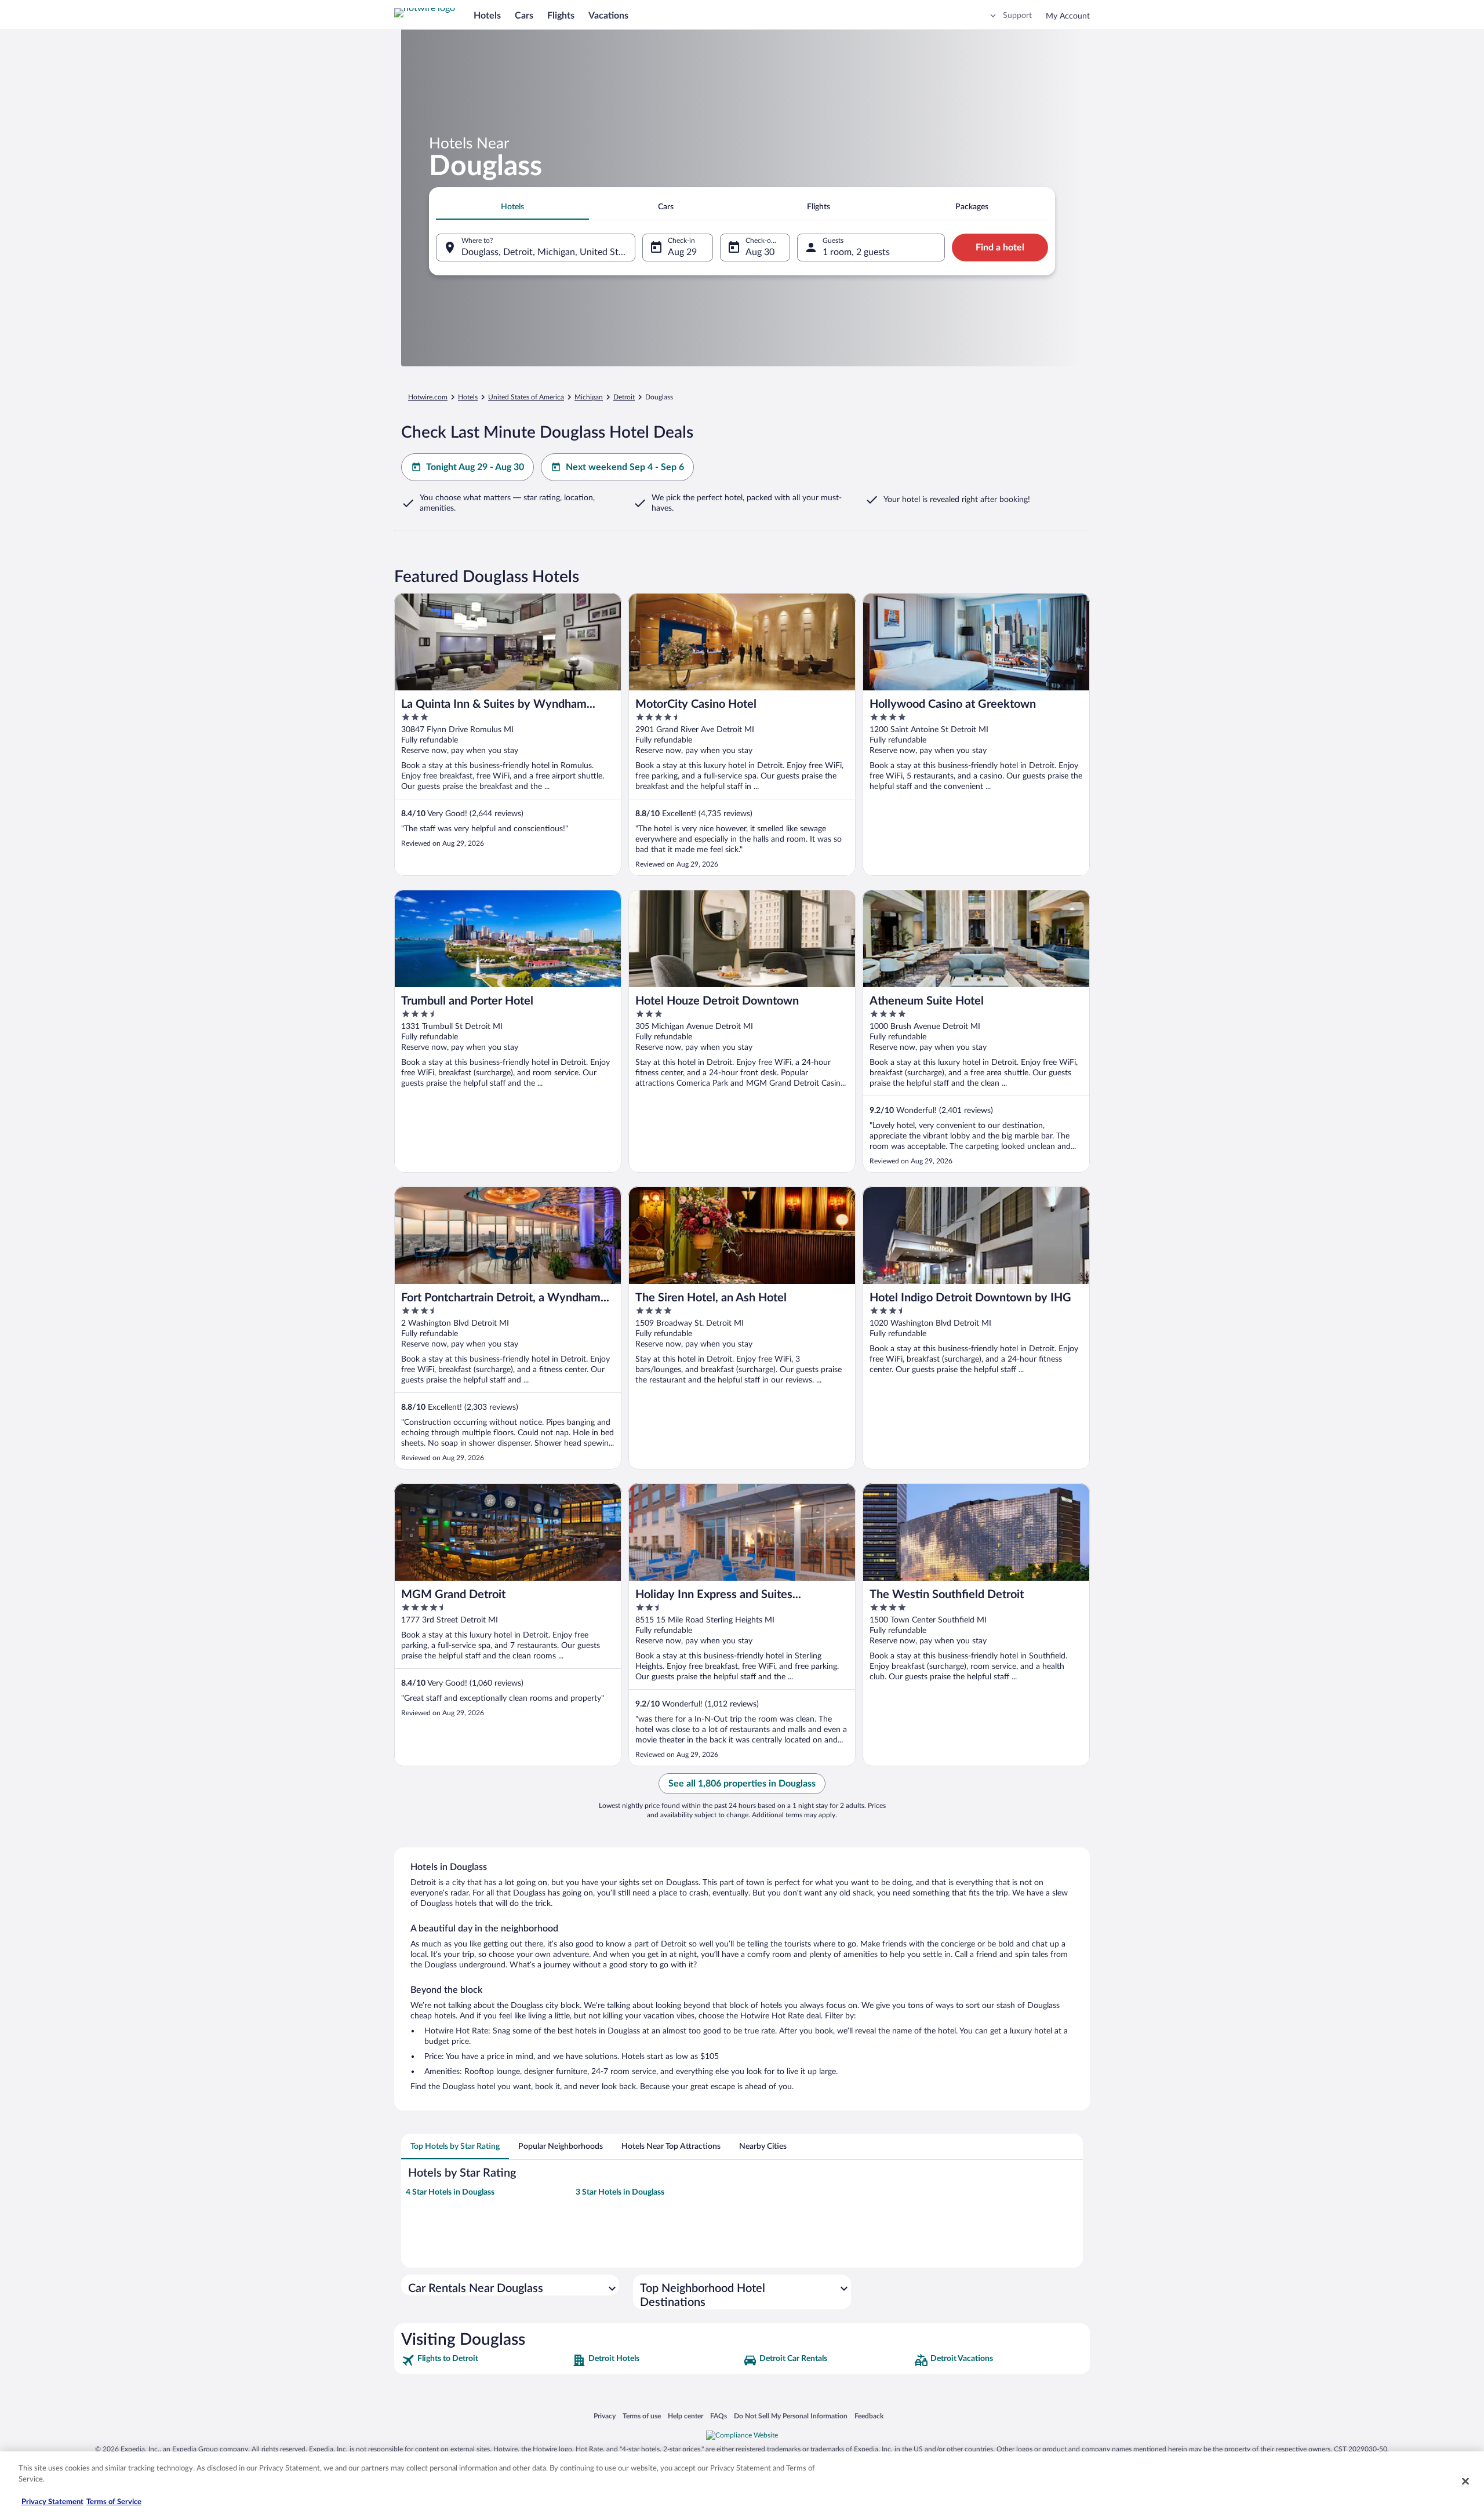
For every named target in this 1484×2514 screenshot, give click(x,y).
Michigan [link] (589, 397)
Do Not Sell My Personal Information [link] (791, 2416)
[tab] (512, 207)
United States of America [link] (526, 397)
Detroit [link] (624, 397)
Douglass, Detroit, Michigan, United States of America (548, 252)
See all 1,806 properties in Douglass (742, 1784)
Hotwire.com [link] (428, 397)
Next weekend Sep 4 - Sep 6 (625, 467)
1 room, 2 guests (856, 252)
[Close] (1465, 2481)
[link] (485, 2360)
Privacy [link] (605, 2416)
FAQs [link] (719, 2416)
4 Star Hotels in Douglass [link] (450, 2192)
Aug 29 (682, 252)
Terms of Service (114, 2502)
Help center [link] (685, 2416)
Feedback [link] (869, 2416)
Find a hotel (1000, 248)
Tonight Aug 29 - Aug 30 (475, 467)
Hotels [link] (468, 397)
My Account (1068, 16)
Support (1017, 16)
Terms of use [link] (642, 2416)
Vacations (608, 16)
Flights (561, 16)
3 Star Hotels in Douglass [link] (620, 2192)
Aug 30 (760, 252)
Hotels (487, 16)
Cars (524, 16)
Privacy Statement (52, 2502)
